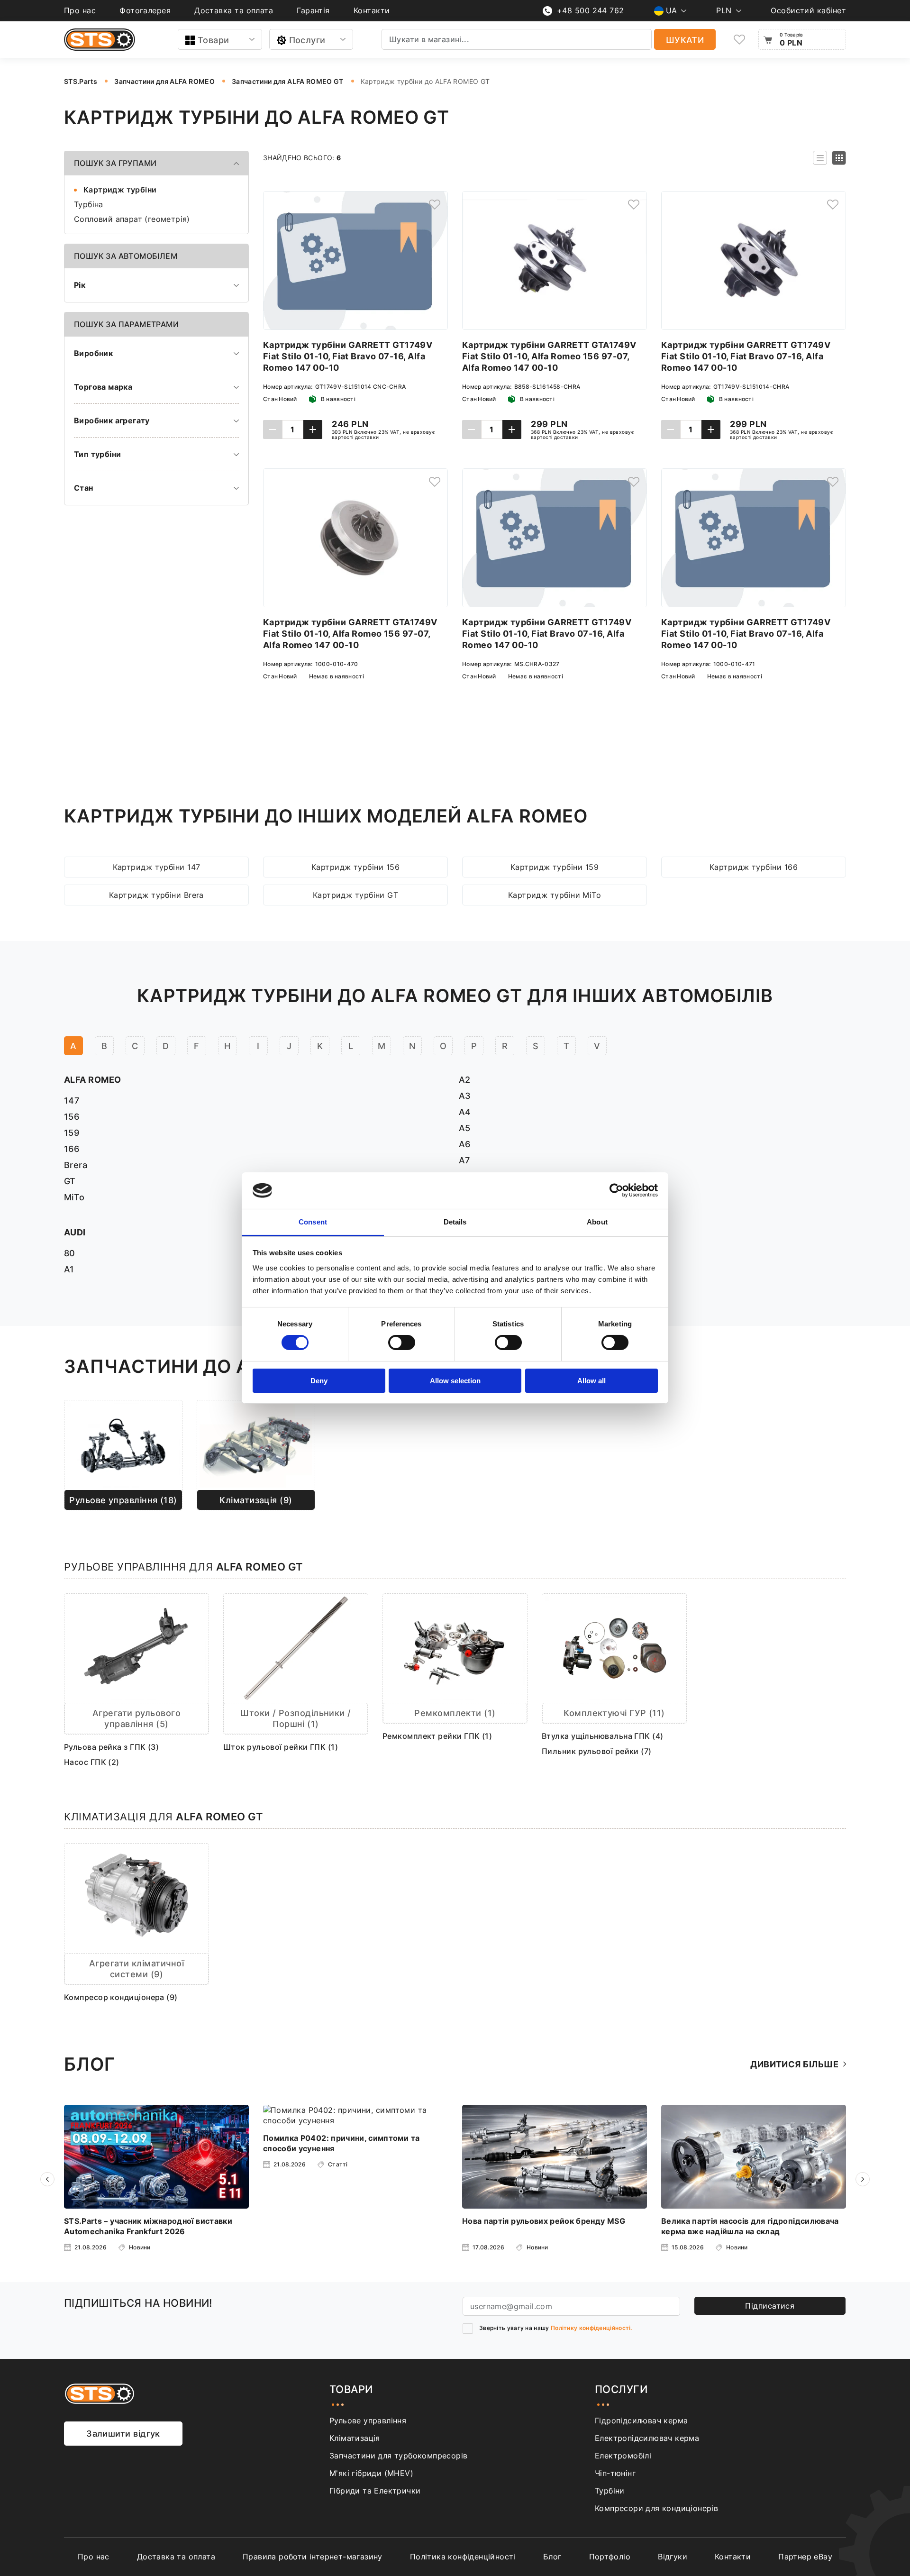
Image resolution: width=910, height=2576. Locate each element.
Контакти (372, 10)
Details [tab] (455, 1222)
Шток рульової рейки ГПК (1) (281, 1747)
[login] (435, 204)
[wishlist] (739, 40)
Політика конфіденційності (463, 2557)
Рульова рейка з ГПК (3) (111, 1747)
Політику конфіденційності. (591, 2328)
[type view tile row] (820, 158)
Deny (319, 1381)
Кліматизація (355, 2438)
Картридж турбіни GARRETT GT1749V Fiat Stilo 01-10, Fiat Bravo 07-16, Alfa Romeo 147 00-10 (348, 356)
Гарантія (313, 10)
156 (72, 1117)
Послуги (307, 40)
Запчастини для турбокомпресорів (398, 2456)
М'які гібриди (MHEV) (371, 2473)
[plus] (313, 429)
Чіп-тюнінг (615, 2473)
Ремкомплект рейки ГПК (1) (437, 1736)
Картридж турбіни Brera (156, 895)
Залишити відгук (123, 2434)
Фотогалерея (145, 10)
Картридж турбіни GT (356, 895)
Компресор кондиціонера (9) (121, 1997)
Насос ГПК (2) (92, 1762)
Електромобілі (623, 2456)
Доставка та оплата (234, 10)
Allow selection (455, 1381)
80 (70, 1253)
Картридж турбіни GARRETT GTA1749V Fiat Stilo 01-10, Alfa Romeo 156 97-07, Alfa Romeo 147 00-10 (549, 356)
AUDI (75, 1232)
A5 (465, 1128)
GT (70, 1181)
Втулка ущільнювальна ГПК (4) (603, 1736)
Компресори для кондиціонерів (656, 2508)
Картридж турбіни (120, 190)
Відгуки (673, 2557)
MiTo (74, 1197)
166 (72, 1149)
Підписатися (770, 2306)
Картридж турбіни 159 (555, 867)
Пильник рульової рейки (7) (597, 1751)
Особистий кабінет (808, 10)
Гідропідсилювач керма (641, 2421)
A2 (465, 1080)
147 (72, 1101)
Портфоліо (610, 2557)
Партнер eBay (805, 2557)
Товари (214, 40)
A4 (465, 1112)
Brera (76, 1165)
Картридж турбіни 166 (754, 867)
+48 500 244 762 (591, 10)
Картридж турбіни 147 (157, 867)
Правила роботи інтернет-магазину (313, 2557)
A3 (465, 1096)
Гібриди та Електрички (375, 2491)
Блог (552, 2557)
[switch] (402, 1343)
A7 (464, 1160)
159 (72, 1133)
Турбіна (89, 204)
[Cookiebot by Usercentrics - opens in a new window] (616, 1190)
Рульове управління (368, 2421)
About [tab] (597, 1222)
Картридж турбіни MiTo (555, 895)
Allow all (591, 1381)
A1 (69, 1269)
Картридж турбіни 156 (355, 867)
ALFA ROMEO (93, 1080)
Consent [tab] (313, 1222)
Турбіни (610, 2491)
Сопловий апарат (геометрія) (132, 219)
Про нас (80, 10)
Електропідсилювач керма (647, 2438)
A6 (465, 1144)
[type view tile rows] (839, 158)
